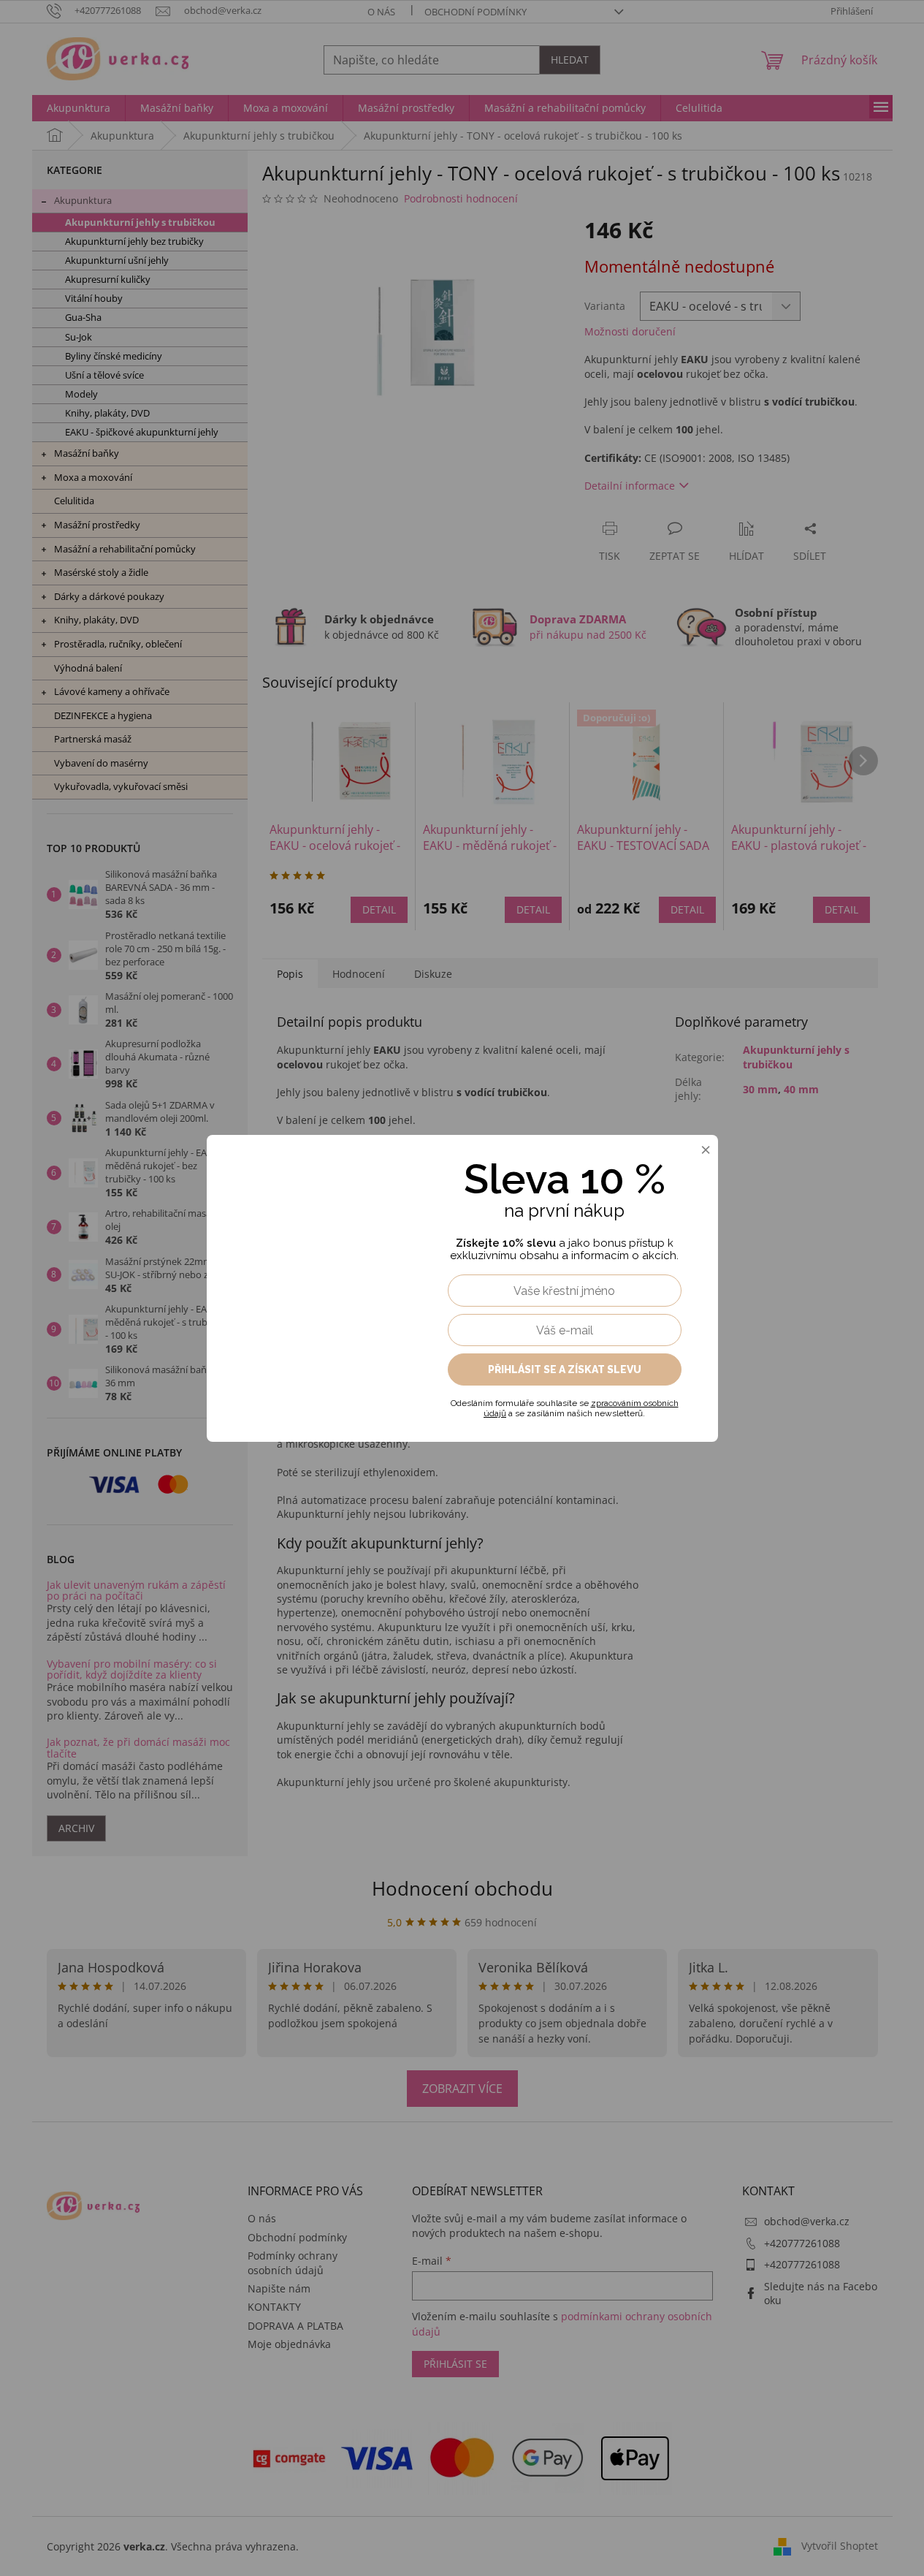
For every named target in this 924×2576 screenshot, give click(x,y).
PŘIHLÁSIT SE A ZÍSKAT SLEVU (565, 1369)
